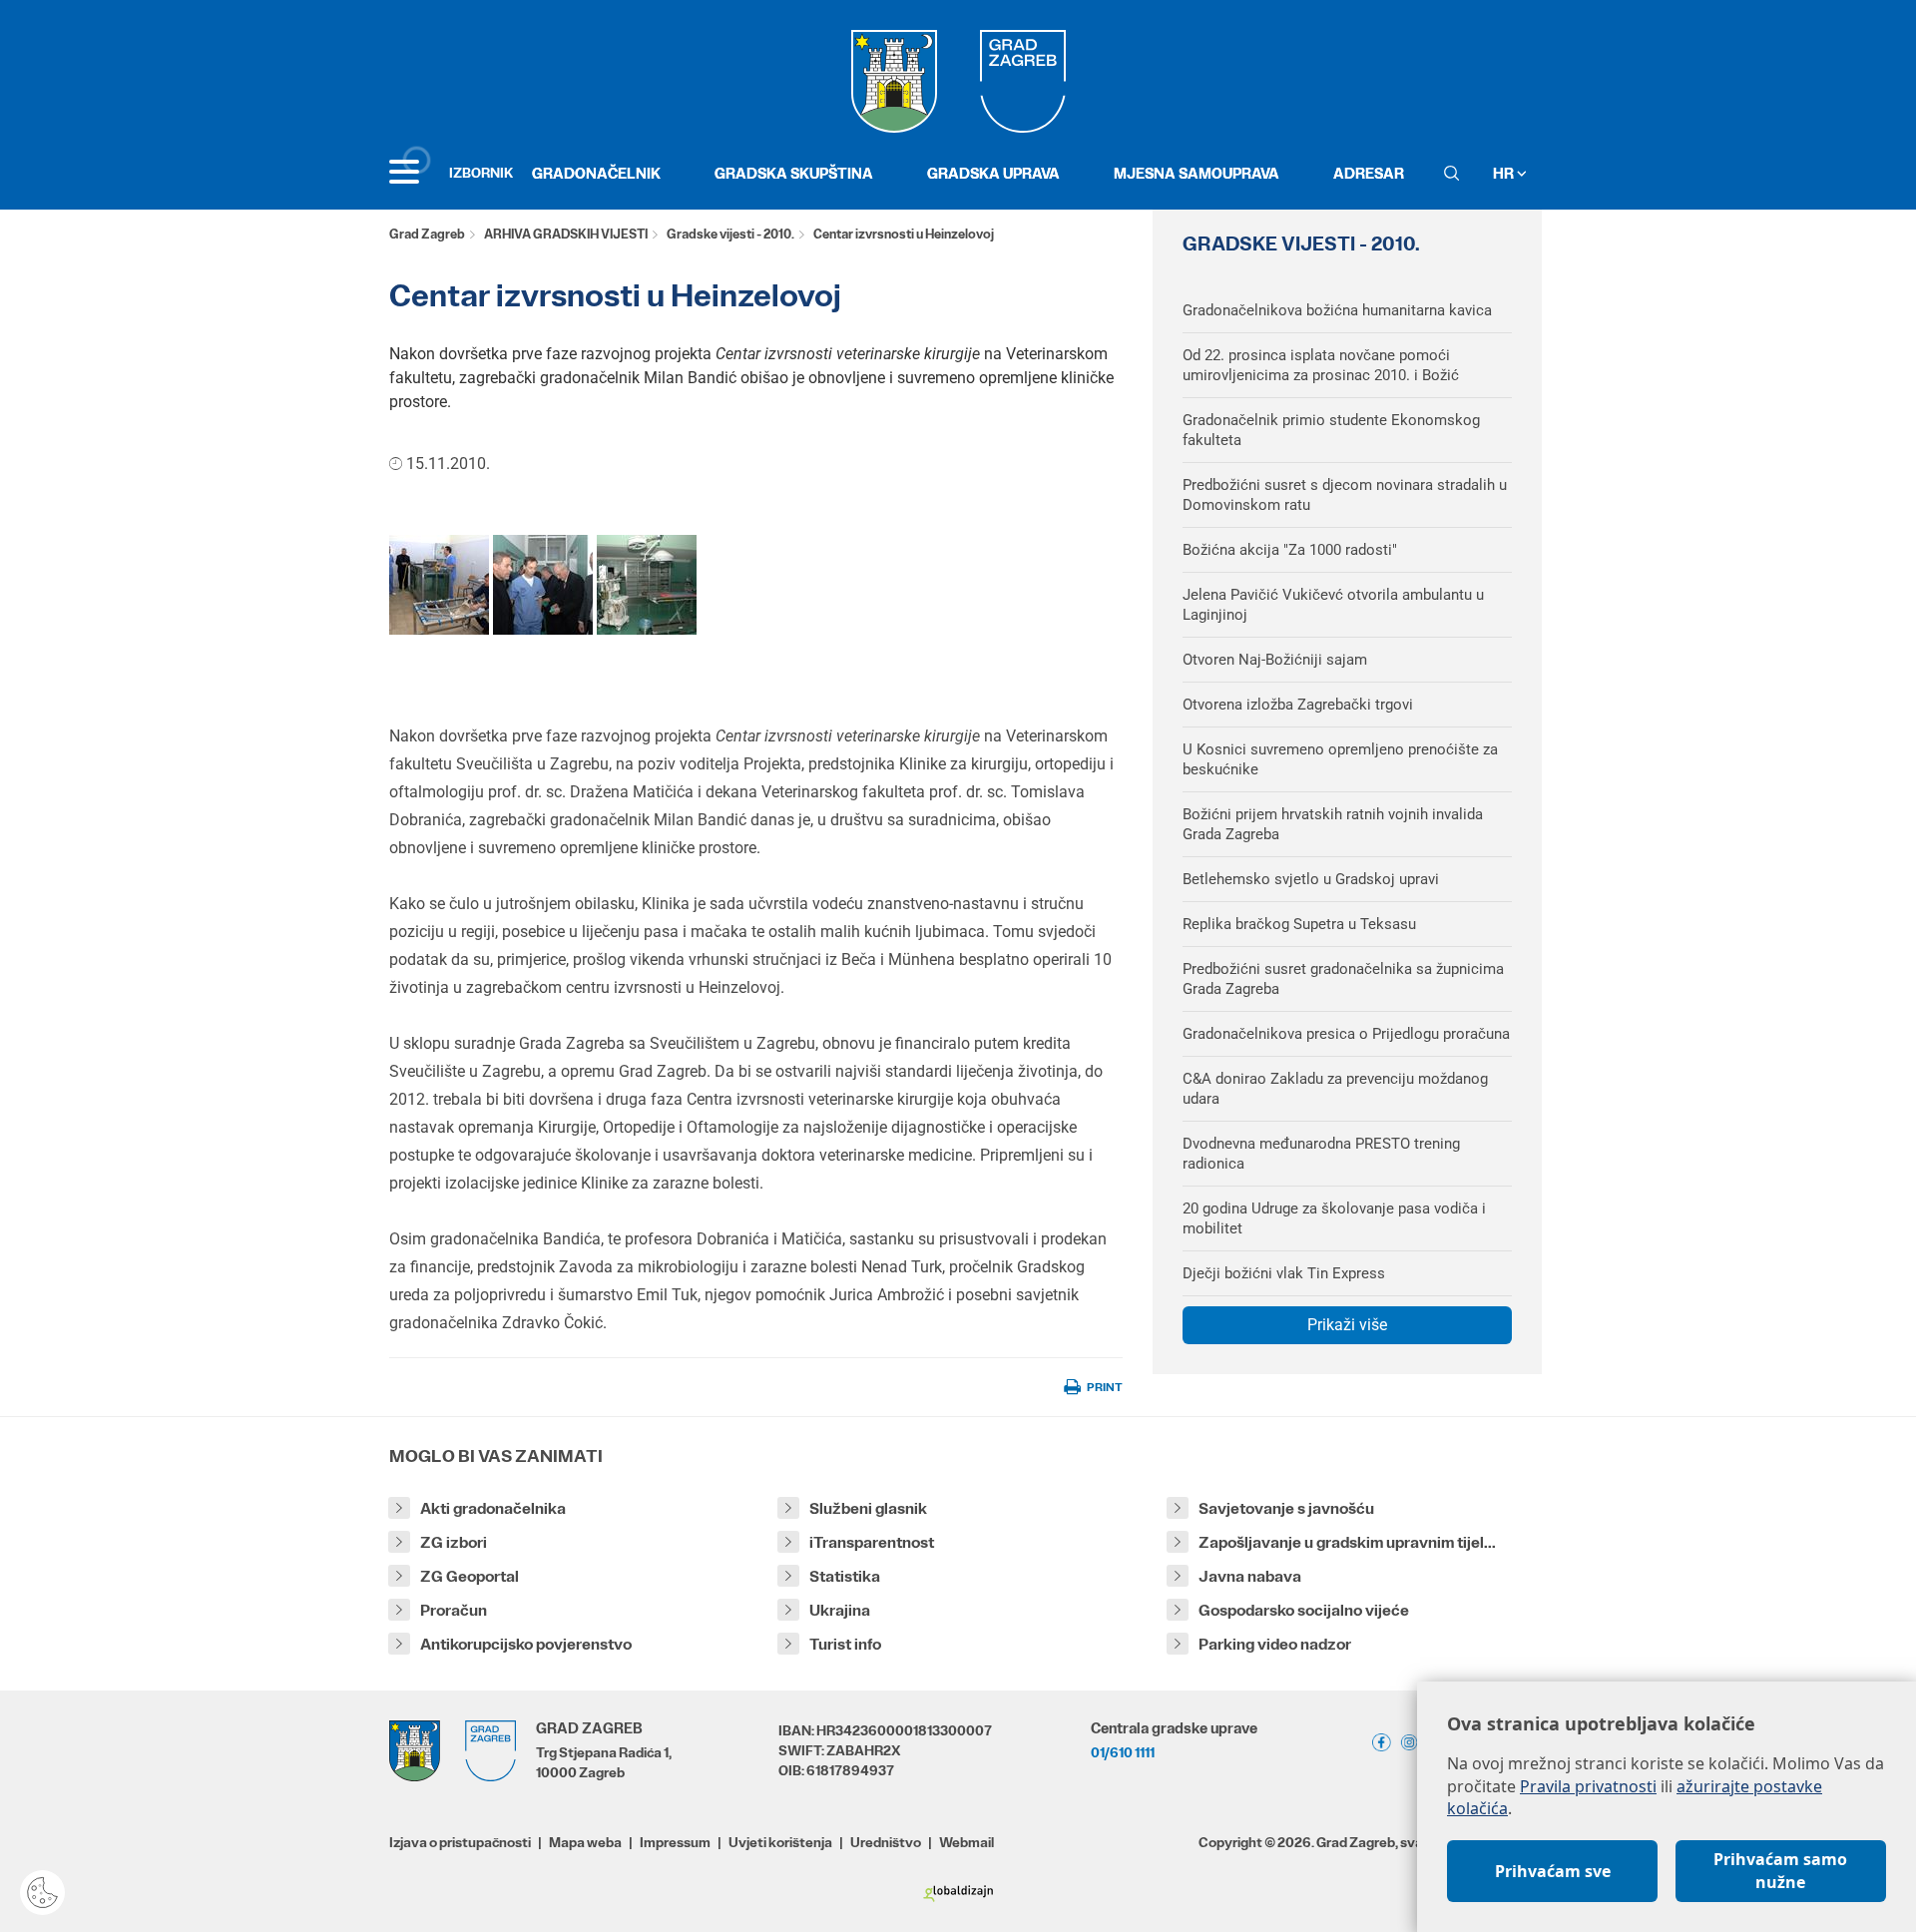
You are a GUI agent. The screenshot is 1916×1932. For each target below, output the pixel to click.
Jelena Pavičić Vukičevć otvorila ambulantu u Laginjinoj (1333, 605)
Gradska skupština (794, 173)
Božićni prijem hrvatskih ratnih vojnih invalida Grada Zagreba (1333, 824)
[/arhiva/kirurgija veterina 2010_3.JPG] (647, 584)
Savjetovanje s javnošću (1286, 1508)
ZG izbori (454, 1542)
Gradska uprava (993, 173)
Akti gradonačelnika (493, 1508)
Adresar (1369, 173)
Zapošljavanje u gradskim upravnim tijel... (1347, 1542)
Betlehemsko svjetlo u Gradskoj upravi (1311, 879)
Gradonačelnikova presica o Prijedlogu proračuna (1346, 1034)
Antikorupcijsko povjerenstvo (526, 1644)
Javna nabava (1250, 1576)
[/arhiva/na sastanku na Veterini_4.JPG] (543, 584)
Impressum (675, 1842)
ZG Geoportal (470, 1576)
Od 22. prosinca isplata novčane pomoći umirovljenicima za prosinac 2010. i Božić (1321, 365)
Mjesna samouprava (1197, 173)
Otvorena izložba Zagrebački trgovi (1298, 705)
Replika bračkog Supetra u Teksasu (1299, 924)
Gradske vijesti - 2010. (730, 234)
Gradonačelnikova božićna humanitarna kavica (1337, 310)
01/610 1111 (1123, 1752)
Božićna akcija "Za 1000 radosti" (1290, 550)
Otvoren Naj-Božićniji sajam (1275, 660)
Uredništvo (886, 1842)
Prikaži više (1347, 1325)
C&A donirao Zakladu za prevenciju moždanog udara (1335, 1089)
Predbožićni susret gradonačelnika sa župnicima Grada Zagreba (1343, 979)
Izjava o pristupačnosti (460, 1842)
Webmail (966, 1842)
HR (1505, 173)
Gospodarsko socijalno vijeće (1304, 1610)
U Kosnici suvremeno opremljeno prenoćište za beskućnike (1340, 759)
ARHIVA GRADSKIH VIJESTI (566, 234)
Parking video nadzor (1275, 1644)
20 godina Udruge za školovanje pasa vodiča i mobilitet (1334, 1218)
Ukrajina (840, 1610)
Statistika (845, 1576)
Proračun (454, 1610)
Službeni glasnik (868, 1508)
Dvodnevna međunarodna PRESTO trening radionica (1321, 1154)
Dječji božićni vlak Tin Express (1284, 1273)
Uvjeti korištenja (780, 1842)
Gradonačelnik (596, 173)
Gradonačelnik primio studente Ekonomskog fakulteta (1331, 430)
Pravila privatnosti (1588, 1786)
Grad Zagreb (427, 234)
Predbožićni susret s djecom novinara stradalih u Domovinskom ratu (1345, 495)
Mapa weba (585, 1842)
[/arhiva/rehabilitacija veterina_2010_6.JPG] (439, 584)
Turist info (845, 1644)
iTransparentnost (872, 1542)
